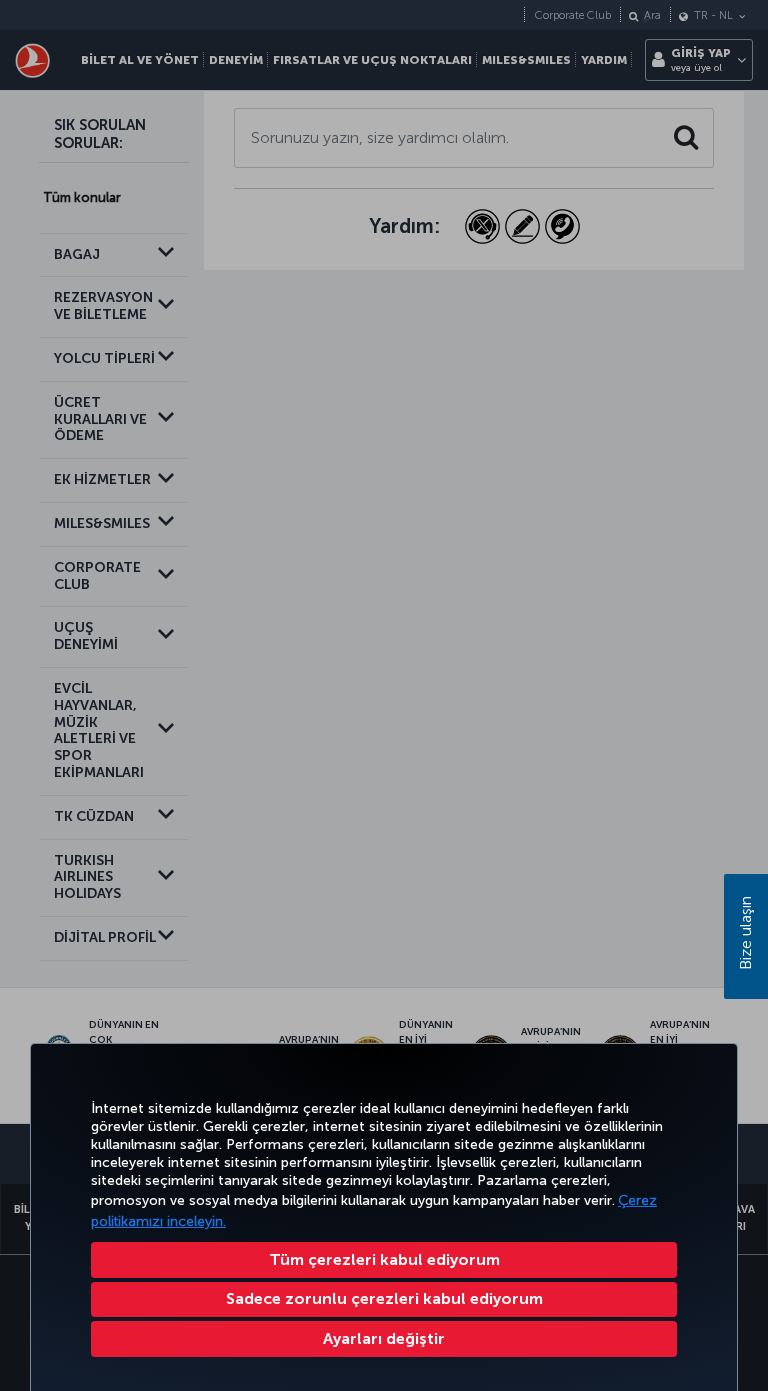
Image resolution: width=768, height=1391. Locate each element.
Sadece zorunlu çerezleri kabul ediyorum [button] (384, 1298)
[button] (384, 1339)
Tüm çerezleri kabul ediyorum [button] (384, 1259)
